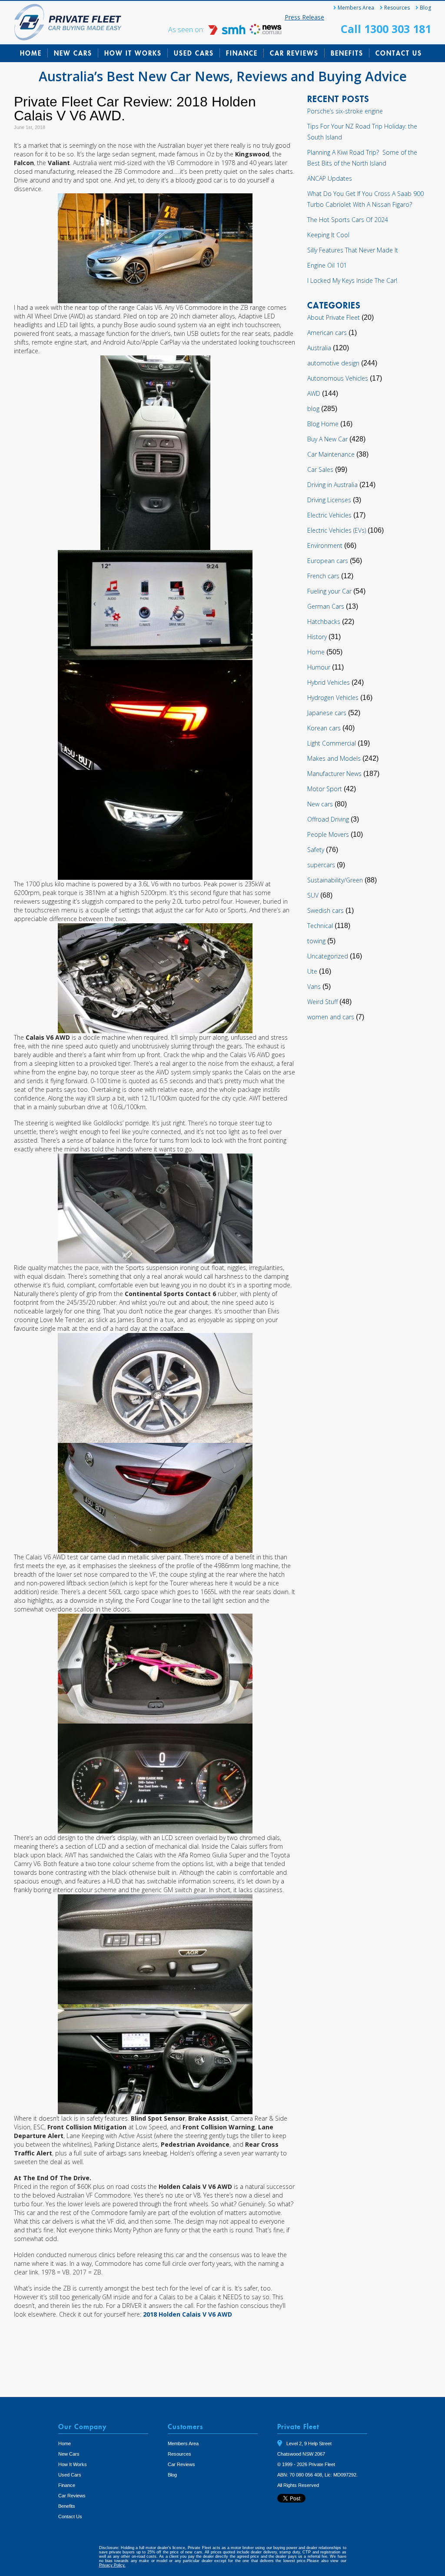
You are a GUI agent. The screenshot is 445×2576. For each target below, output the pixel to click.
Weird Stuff (322, 1002)
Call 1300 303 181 (386, 29)
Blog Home (323, 424)
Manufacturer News (334, 774)
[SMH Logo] (228, 32)
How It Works (133, 53)
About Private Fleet (334, 317)
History (317, 637)
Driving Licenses (329, 500)
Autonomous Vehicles (338, 378)
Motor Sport (325, 789)
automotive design (333, 363)
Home (31, 53)
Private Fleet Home (68, 22)
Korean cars (324, 728)
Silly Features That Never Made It (353, 250)
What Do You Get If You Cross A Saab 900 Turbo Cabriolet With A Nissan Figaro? (365, 199)
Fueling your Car (329, 591)
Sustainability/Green (335, 880)
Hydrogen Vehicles (333, 698)
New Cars (73, 53)
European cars (328, 561)
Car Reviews (294, 53)
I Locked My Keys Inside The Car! (352, 280)
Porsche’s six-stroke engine (345, 111)
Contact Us (399, 53)
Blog (425, 8)
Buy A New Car (327, 439)
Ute (312, 971)
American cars (327, 333)
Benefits (347, 53)
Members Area (356, 8)
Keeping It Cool (328, 235)
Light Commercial (332, 743)
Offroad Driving (328, 819)
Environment (325, 545)
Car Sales (320, 469)
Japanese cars (327, 713)
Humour (319, 667)
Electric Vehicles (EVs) (337, 530)
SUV (313, 895)
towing (316, 941)
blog (313, 409)
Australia (319, 348)
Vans (314, 986)
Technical (320, 926)
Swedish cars (325, 910)
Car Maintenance (331, 454)
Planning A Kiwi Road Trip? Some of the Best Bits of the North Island (362, 158)
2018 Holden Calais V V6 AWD (188, 2314)
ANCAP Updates (330, 178)
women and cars (331, 1017)
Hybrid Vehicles (329, 682)
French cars (323, 576)
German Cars (326, 606)
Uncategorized (328, 956)
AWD (314, 393)
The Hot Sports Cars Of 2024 (348, 220)
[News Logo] (266, 32)
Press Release (304, 17)
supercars (321, 865)
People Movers (328, 834)
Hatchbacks (324, 622)
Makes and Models (334, 758)
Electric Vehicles (329, 515)
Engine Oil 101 (327, 265)
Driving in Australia (332, 485)
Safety (316, 850)
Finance (242, 53)
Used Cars (194, 53)
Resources (397, 8)
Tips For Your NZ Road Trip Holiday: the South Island (362, 132)
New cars (320, 804)
